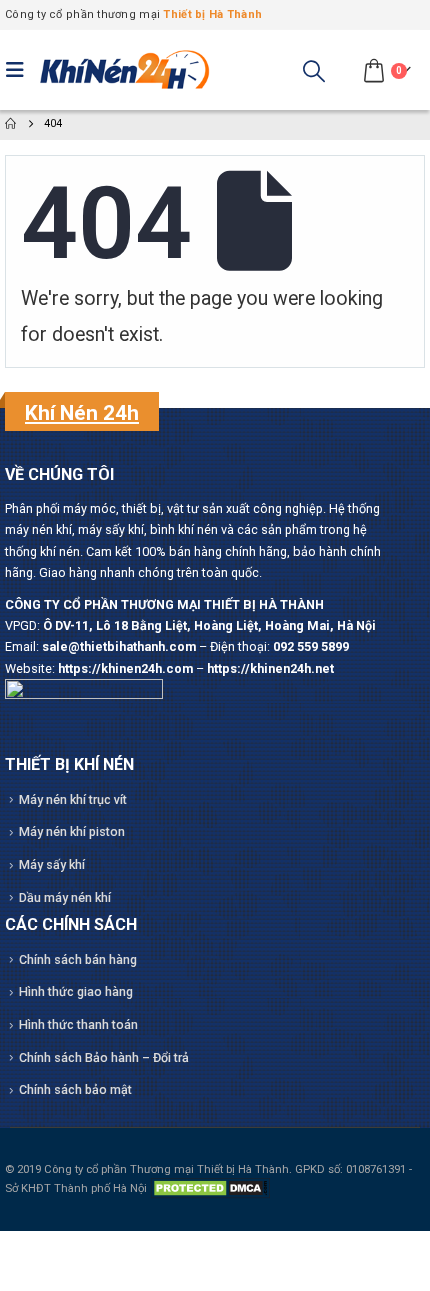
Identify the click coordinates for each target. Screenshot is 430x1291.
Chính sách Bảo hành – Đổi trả (104, 1057)
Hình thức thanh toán (78, 1024)
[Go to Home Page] (10, 123)
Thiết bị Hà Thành (212, 14)
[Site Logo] (125, 70)
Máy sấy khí (52, 864)
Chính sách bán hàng (78, 959)
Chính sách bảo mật (75, 1089)
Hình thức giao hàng (76, 991)
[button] (20, 70)
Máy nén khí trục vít (73, 799)
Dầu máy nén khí (65, 897)
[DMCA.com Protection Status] (210, 1188)
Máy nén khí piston (72, 831)
